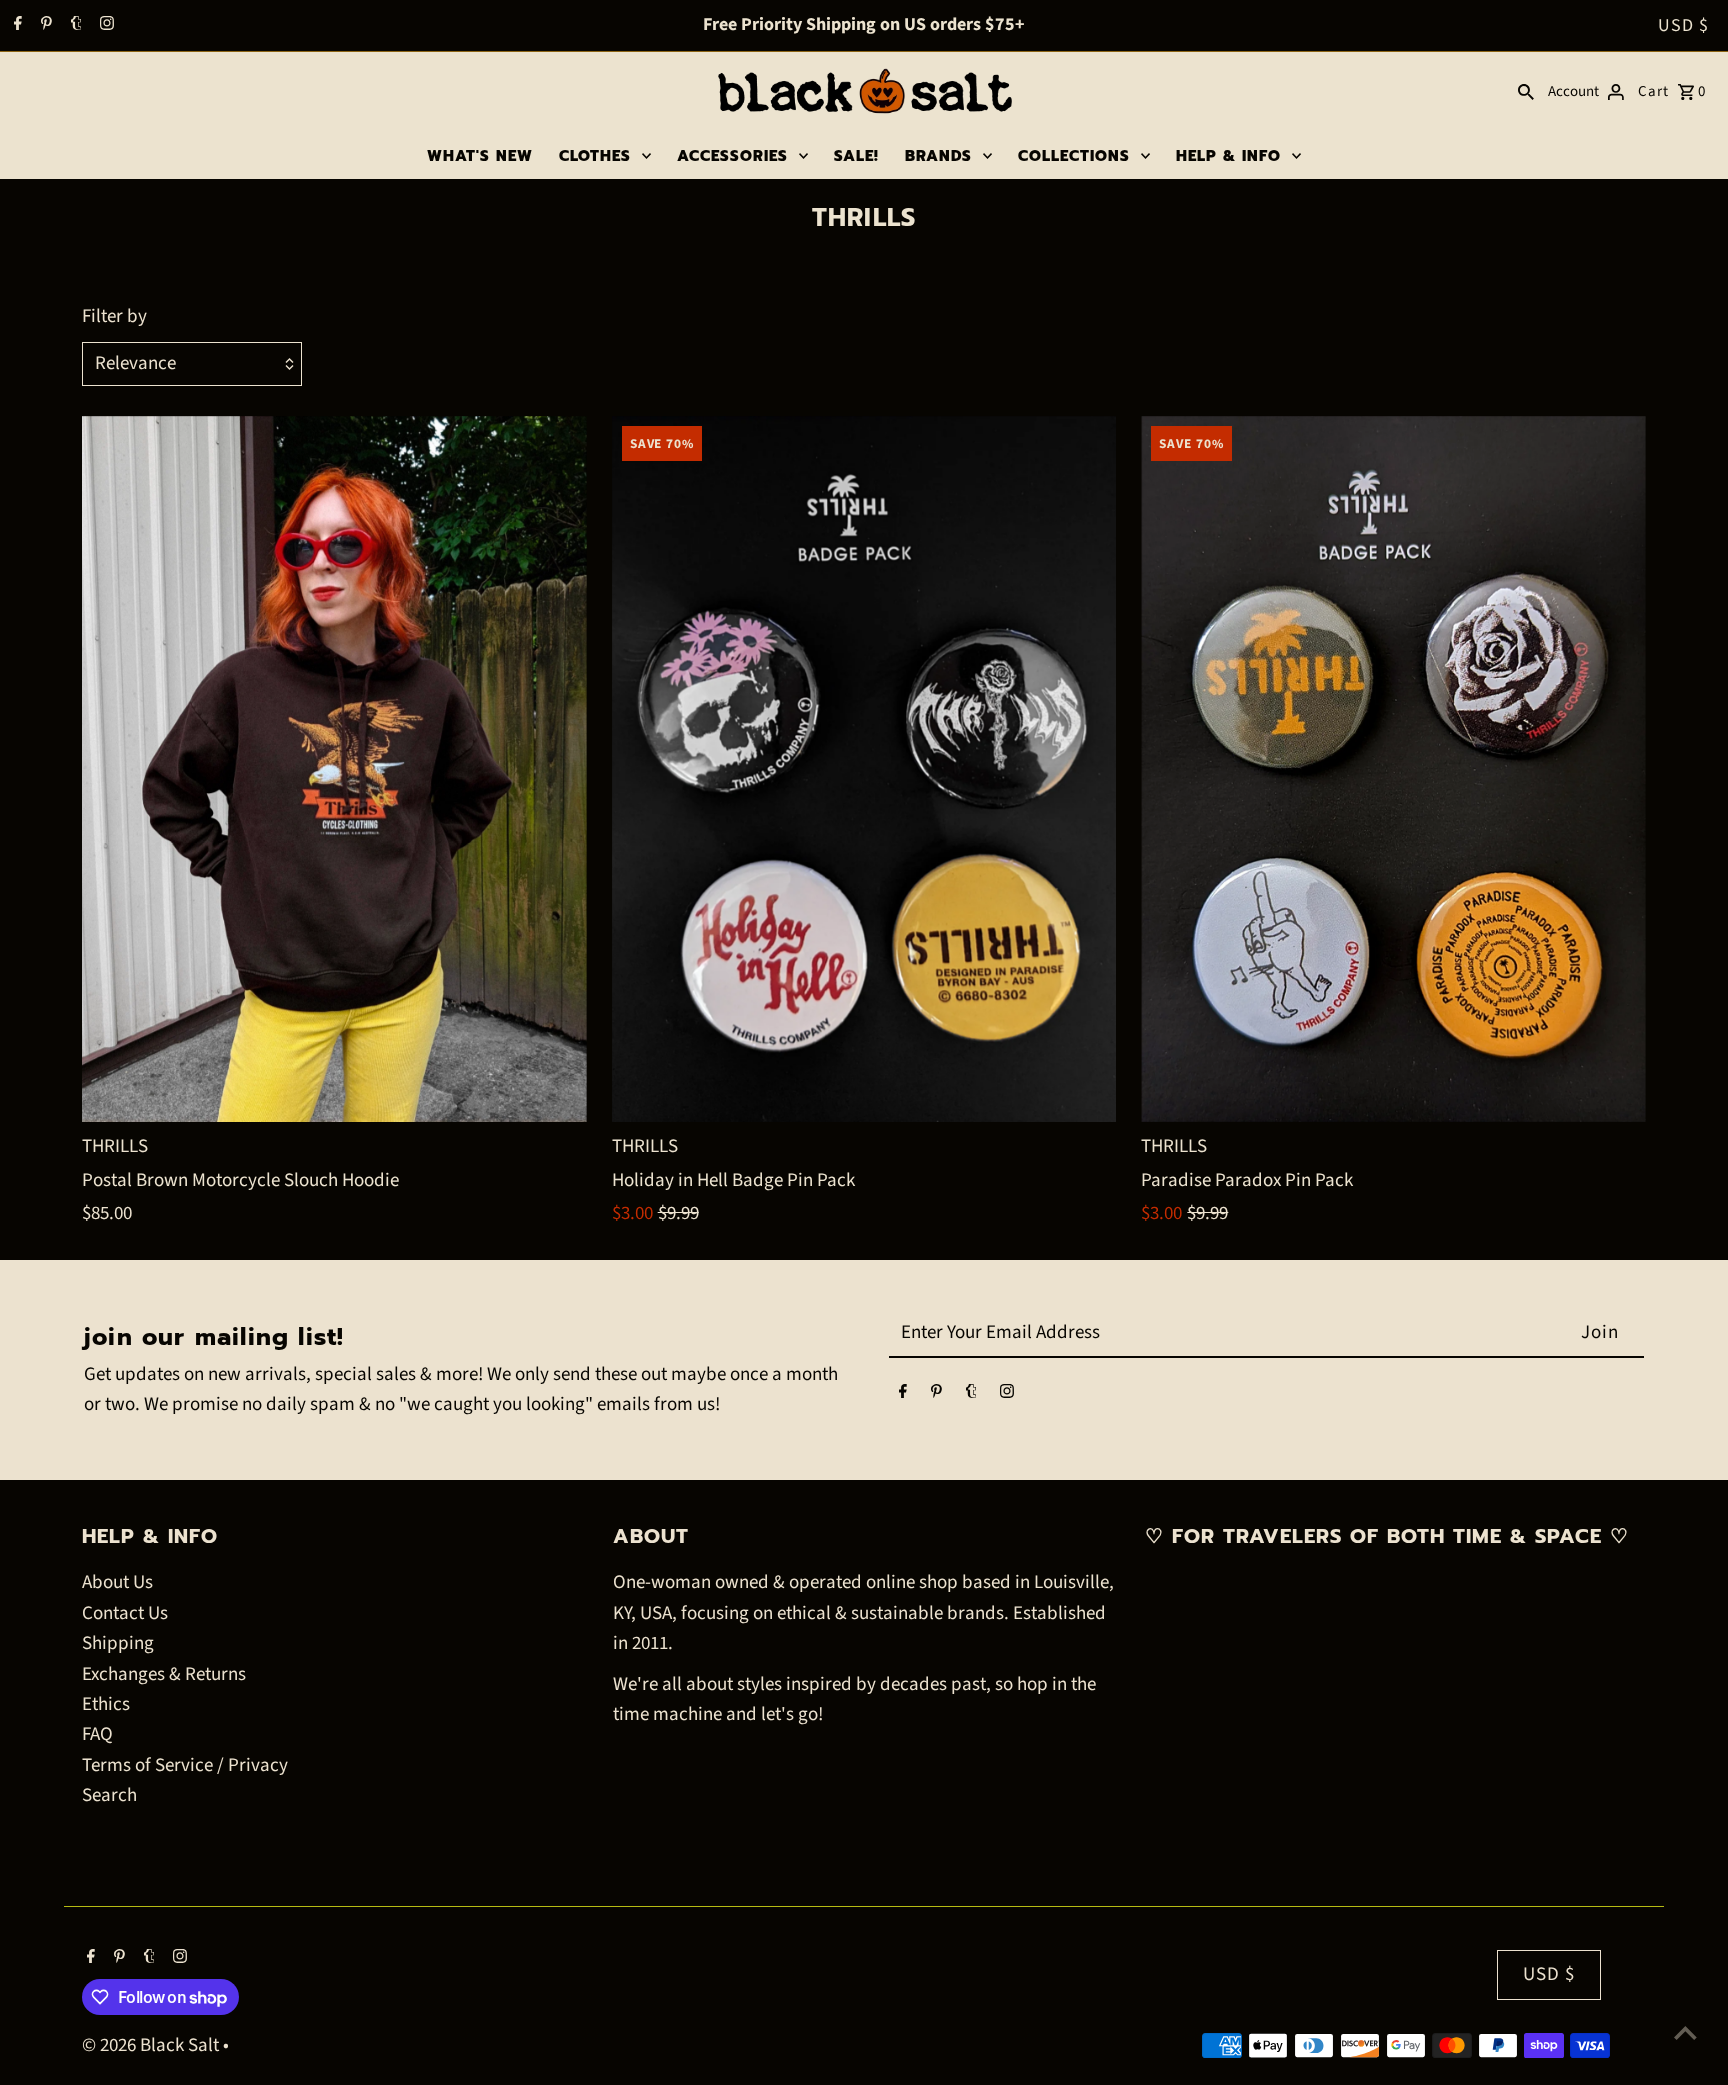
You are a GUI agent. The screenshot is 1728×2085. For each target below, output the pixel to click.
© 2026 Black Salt (152, 2045)
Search (109, 1795)
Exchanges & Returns (164, 1674)
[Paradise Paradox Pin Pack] (1393, 769)
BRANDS (938, 156)
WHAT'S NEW (480, 156)
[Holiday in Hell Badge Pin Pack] (864, 769)
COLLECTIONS (1074, 156)
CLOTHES (595, 156)
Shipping (118, 1643)
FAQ (97, 1734)
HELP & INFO (1228, 156)
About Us (117, 1582)
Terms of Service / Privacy (185, 1765)
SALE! (856, 156)
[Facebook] (15, 26)
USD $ (1683, 25)
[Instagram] (104, 26)
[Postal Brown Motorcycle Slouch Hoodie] (334, 769)
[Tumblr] (74, 26)
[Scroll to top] (1685, 2032)
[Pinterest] (44, 26)
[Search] (1526, 92)
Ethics (106, 1704)
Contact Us (125, 1613)
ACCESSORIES (732, 156)
